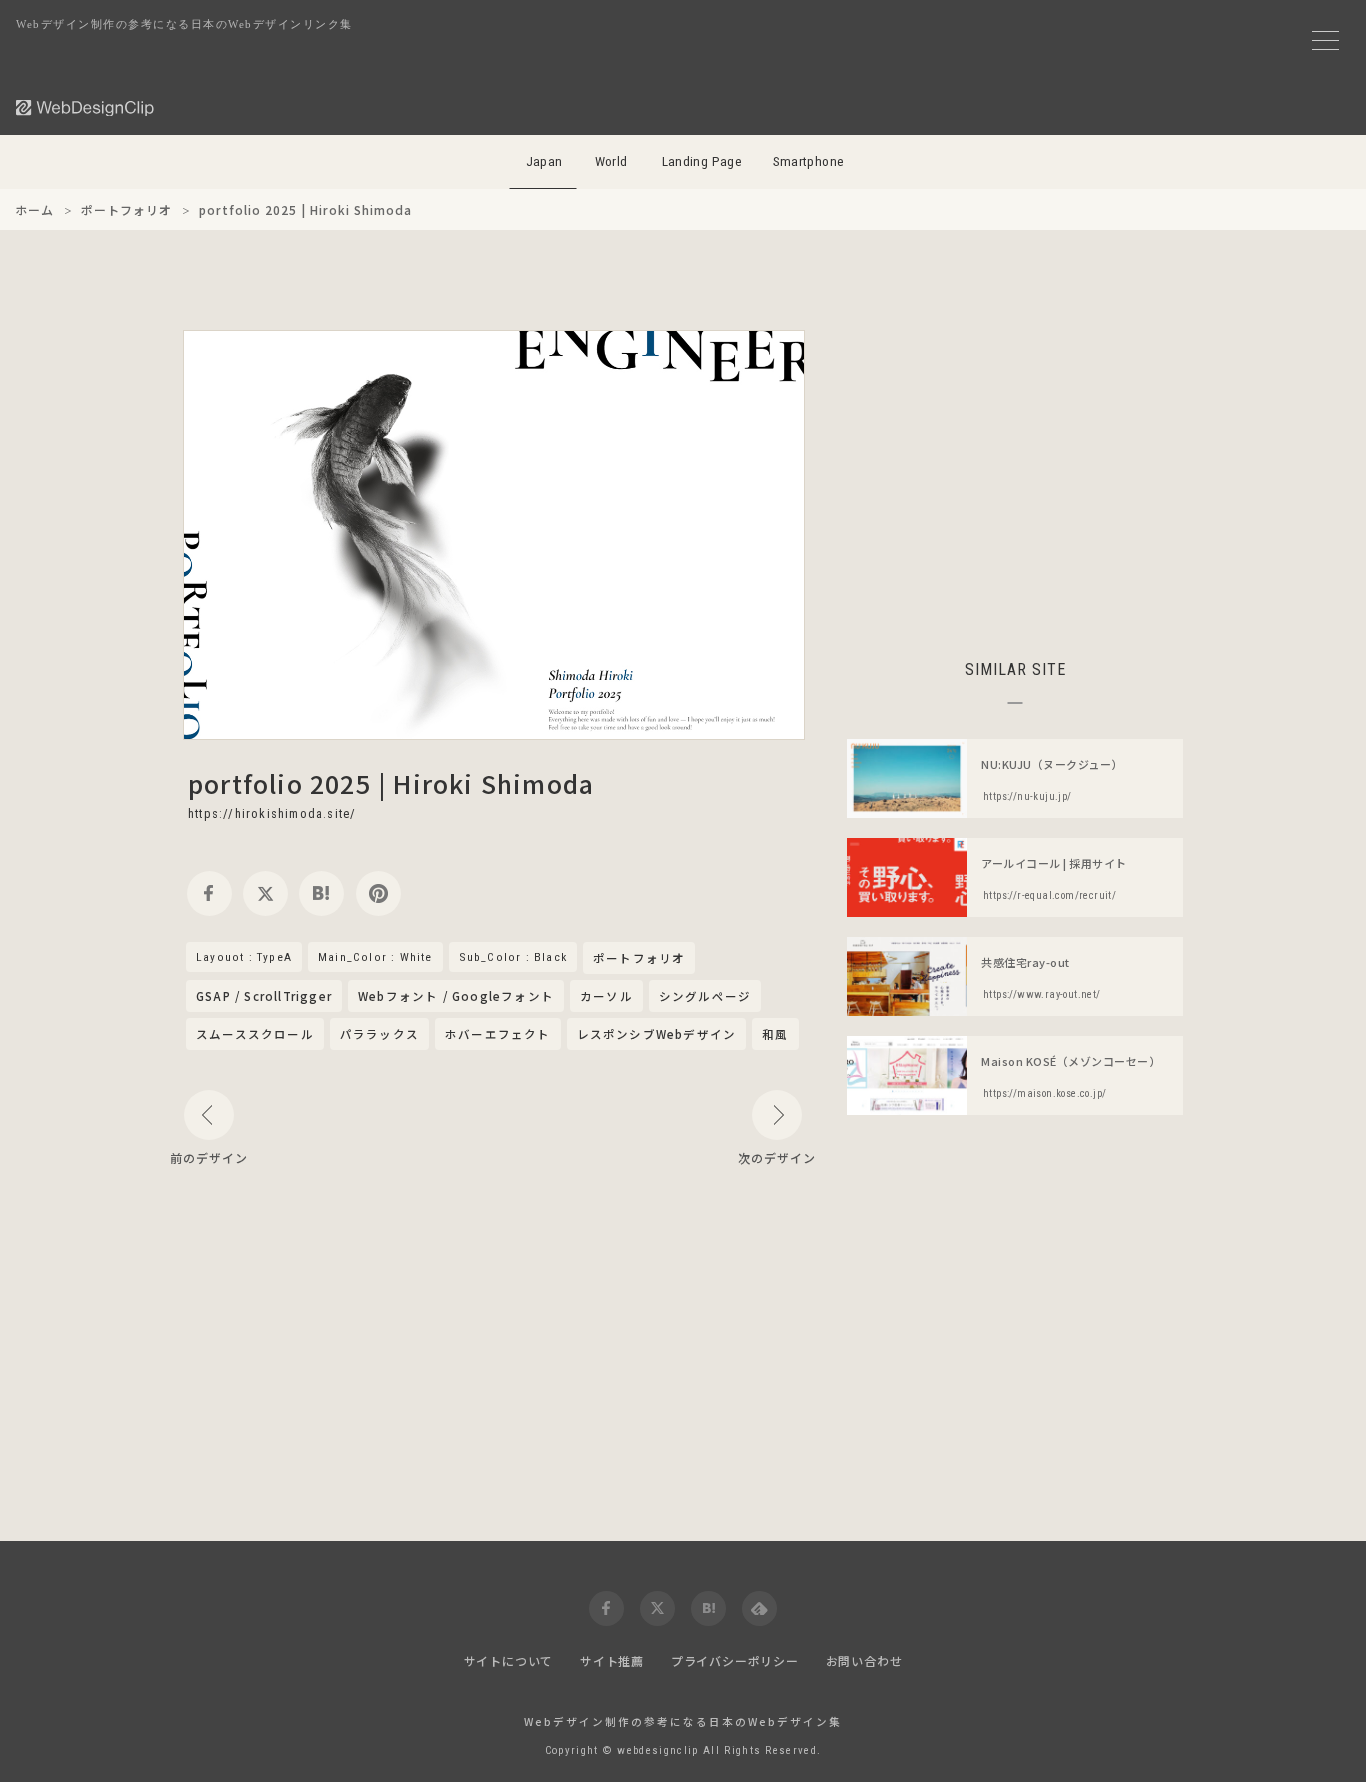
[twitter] (265, 893)
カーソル (606, 996)
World (611, 161)
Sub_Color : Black (513, 957)
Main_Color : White (375, 957)
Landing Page (702, 161)
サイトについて (509, 1660)
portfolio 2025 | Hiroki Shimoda (391, 783)
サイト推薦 (612, 1660)
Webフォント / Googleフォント (456, 996)
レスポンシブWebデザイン (657, 1034)
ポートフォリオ (639, 959)
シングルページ (705, 996)
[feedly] (759, 1608)
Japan (544, 161)
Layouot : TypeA (244, 957)
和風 (775, 1034)
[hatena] (321, 893)
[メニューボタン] (1325, 40)
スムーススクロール (255, 1034)
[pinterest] (378, 893)
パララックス (379, 1034)
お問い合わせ (864, 1660)
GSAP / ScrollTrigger (264, 996)
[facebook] (209, 893)
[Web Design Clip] (86, 107)
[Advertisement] (1015, 470)
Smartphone (809, 161)
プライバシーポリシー (735, 1660)
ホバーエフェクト (498, 1034)
